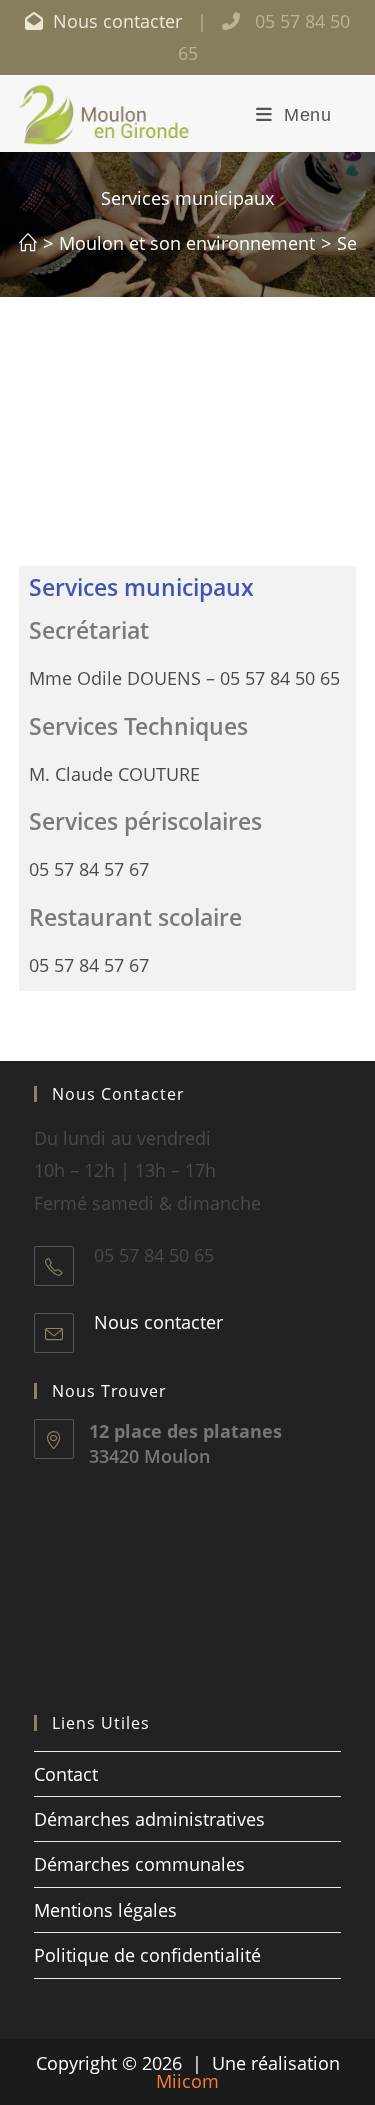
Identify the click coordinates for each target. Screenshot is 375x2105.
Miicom (187, 2081)
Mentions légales (105, 1910)
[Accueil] (28, 243)
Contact (66, 1774)
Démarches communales (139, 1864)
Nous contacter (115, 21)
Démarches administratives (149, 1819)
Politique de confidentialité (147, 1955)
